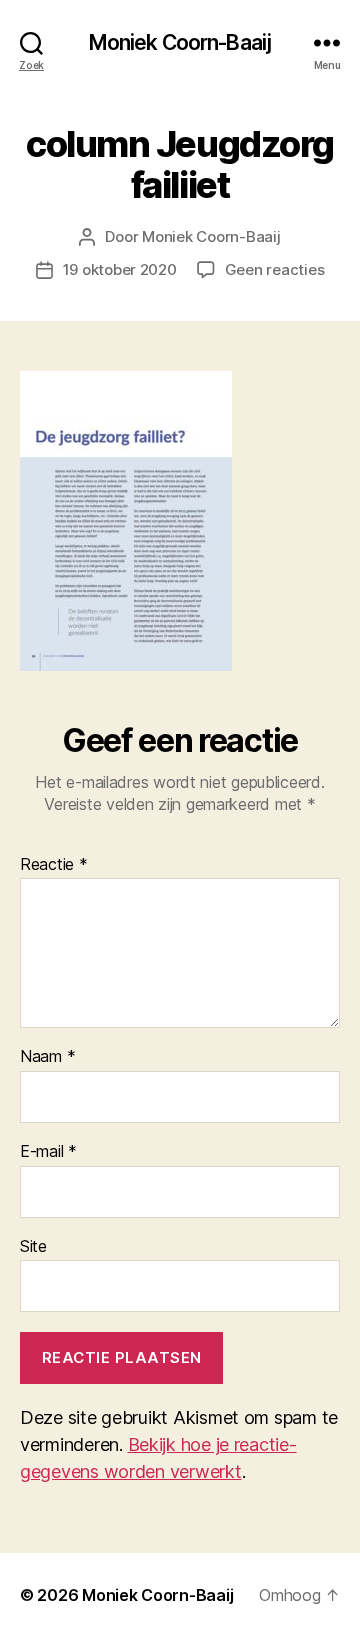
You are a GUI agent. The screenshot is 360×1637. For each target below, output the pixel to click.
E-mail (48, 1152)
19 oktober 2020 (120, 269)
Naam (47, 1057)
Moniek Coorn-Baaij (180, 42)
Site (33, 1247)
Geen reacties (275, 269)
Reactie (54, 865)
